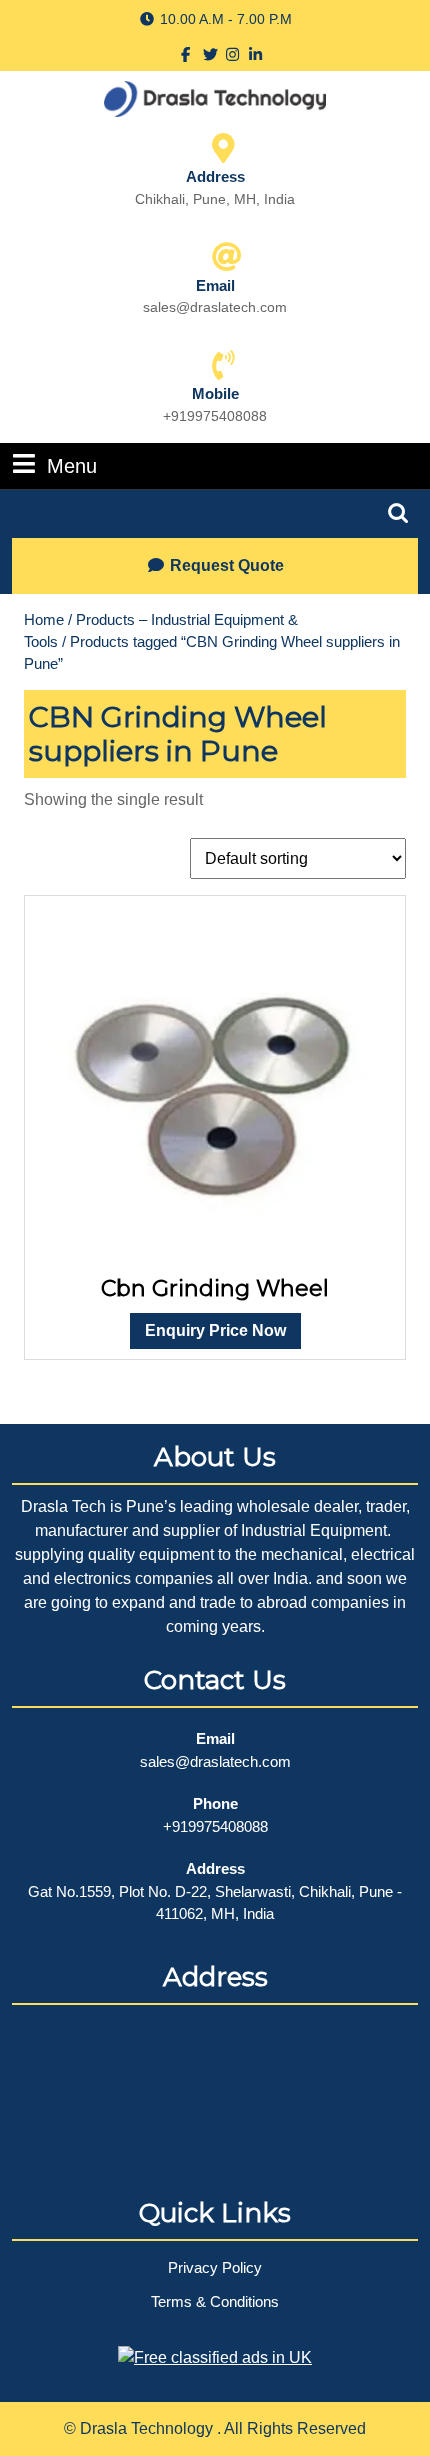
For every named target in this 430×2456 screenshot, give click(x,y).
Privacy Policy (215, 2267)
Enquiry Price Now (215, 1330)
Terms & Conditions (215, 2301)
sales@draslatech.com (215, 1761)
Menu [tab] (72, 465)
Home (44, 620)
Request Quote (227, 565)
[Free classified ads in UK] (215, 2351)
